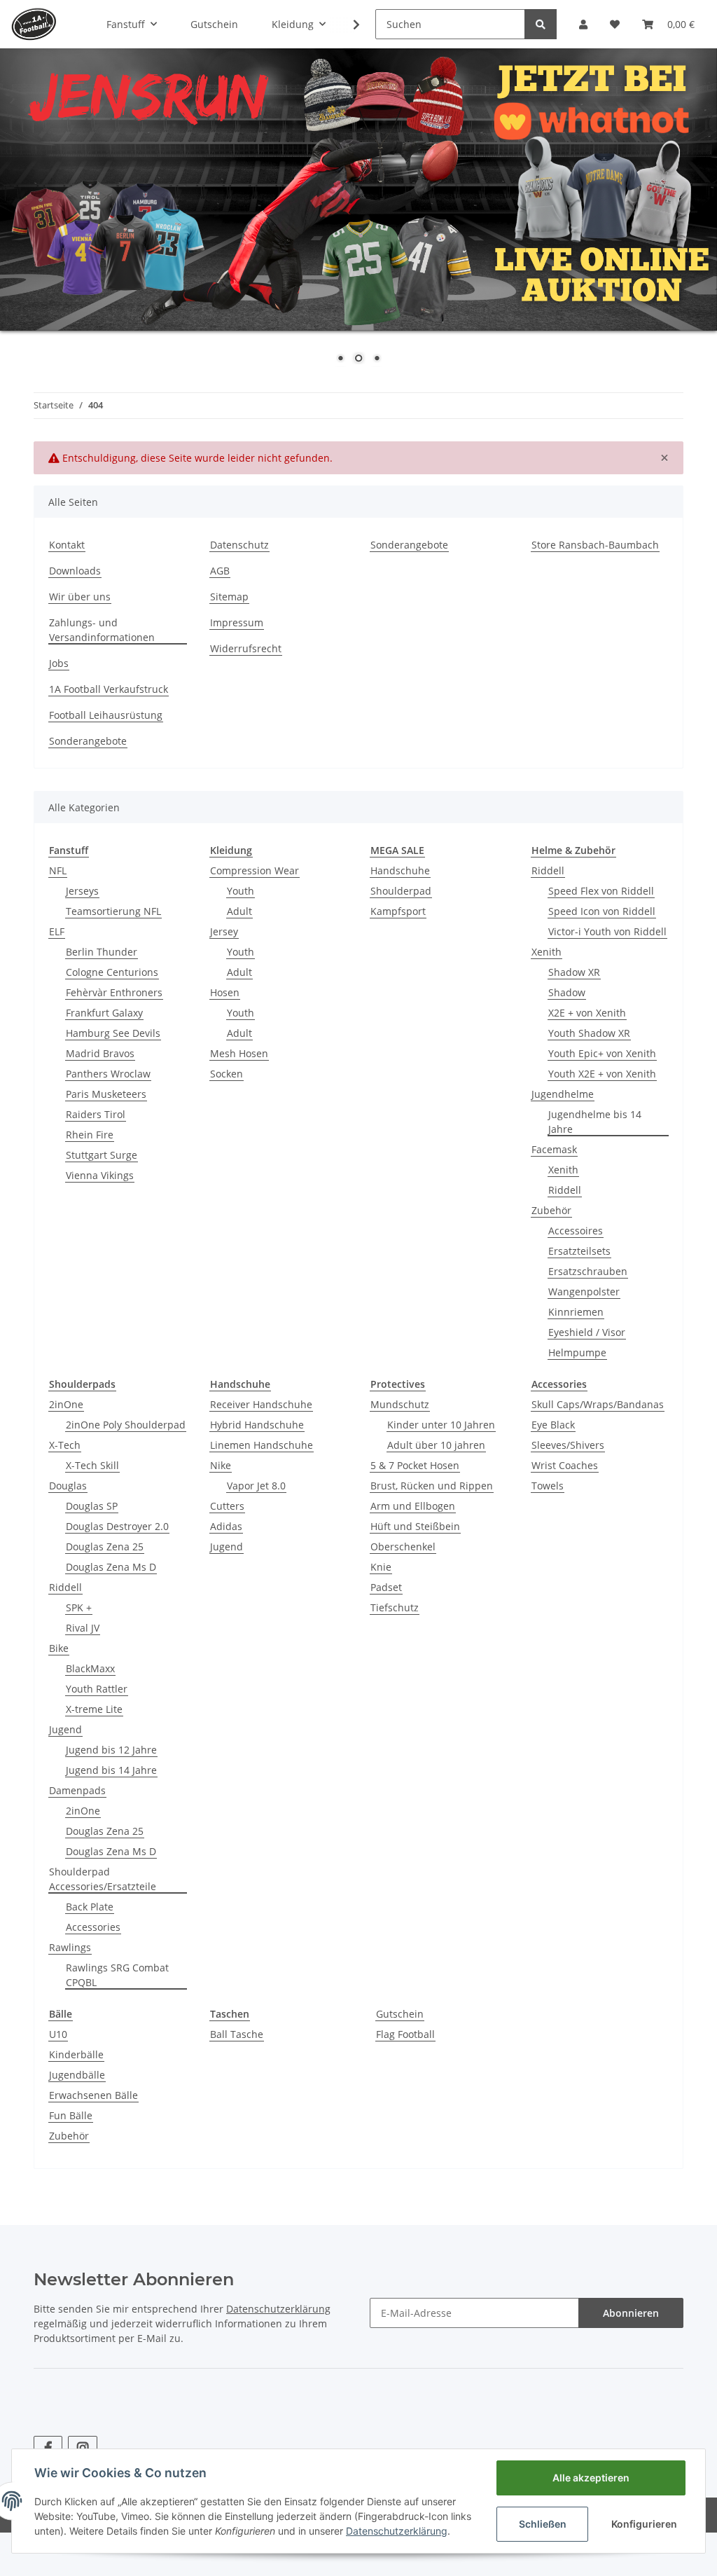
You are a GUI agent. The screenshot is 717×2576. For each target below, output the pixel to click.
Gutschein (400, 2014)
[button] (583, 24)
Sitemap (229, 597)
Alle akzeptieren (591, 2478)
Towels (548, 1486)
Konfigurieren (644, 2524)
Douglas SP (92, 1506)
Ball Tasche (237, 2034)
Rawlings (70, 1947)
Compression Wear (255, 870)
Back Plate (90, 1907)
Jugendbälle (77, 2075)
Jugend (65, 1729)
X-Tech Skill (92, 1465)
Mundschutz (400, 1404)
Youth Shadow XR (589, 1033)
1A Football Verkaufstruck (109, 689)
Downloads (75, 571)
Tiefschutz (395, 1607)
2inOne (66, 1404)
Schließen (543, 2524)
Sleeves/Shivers (568, 1445)
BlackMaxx (90, 1668)
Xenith (547, 952)
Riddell (548, 870)
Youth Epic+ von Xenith (602, 1053)
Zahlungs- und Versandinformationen (102, 630)
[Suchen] (541, 24)
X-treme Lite (94, 1709)
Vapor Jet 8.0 (256, 1486)
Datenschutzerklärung (278, 2309)
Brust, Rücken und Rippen (432, 1486)
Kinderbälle (76, 2054)
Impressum (237, 622)
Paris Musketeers (106, 1094)
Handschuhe (400, 870)
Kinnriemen (576, 1312)
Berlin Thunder (102, 952)
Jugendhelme (563, 1094)
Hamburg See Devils (113, 1033)
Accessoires (576, 1231)
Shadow (567, 992)
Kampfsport (398, 911)
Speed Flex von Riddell (601, 891)
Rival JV (83, 1628)
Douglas (68, 1486)
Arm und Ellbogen (413, 1506)
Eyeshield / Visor (587, 1332)
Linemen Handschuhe (262, 1445)
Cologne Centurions (112, 972)
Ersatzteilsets (579, 1251)
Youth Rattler (97, 1689)
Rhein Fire (90, 1135)
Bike (59, 1648)
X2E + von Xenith (587, 1013)
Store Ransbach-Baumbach (595, 545)
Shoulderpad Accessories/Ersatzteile (103, 1879)
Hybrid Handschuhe (257, 1425)
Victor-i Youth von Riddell (607, 931)
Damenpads (77, 1790)
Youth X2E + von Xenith (602, 1074)
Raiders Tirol (96, 1114)
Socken (227, 1074)
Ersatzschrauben (588, 1271)
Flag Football (405, 2034)
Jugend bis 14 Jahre (111, 1770)
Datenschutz (239, 545)
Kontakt (67, 545)
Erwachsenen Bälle (93, 2095)
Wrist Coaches (565, 1465)
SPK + (79, 1607)
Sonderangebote (409, 545)
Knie (381, 1567)
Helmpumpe (577, 1352)
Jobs (59, 663)
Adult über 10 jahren (436, 1445)
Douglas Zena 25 (105, 1547)
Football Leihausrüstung (106, 715)
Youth (241, 891)
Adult (239, 911)
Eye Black (553, 1425)
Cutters (227, 1506)
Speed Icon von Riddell (602, 911)
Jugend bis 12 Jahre (111, 1750)
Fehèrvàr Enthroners (114, 992)
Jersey (224, 931)
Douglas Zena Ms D (111, 1567)
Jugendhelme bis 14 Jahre (595, 1122)
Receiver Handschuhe (261, 1404)
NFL (58, 870)
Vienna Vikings (100, 1175)
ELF (57, 931)
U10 (58, 2034)
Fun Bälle (71, 2115)
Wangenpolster (584, 1292)
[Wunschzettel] (615, 24)
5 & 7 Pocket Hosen (415, 1465)
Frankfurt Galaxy (104, 1013)
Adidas (226, 1526)
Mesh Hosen (239, 1053)
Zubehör (551, 1210)
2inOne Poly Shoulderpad (126, 1425)
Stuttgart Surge (102, 1155)
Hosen (225, 992)
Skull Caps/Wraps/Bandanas (598, 1404)
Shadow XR (574, 972)
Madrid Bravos (100, 1053)
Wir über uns (80, 597)
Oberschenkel (403, 1547)
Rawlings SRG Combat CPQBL (117, 1975)
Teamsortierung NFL (113, 911)
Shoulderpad (401, 891)
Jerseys (82, 891)
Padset (386, 1587)
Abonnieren (631, 2313)
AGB (220, 571)
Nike (221, 1465)
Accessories (93, 1927)
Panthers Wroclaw (108, 1074)
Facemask (554, 1149)
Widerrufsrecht (246, 648)
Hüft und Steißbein (415, 1526)
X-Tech (65, 1445)
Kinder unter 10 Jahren (441, 1425)
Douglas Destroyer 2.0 (117, 1526)
